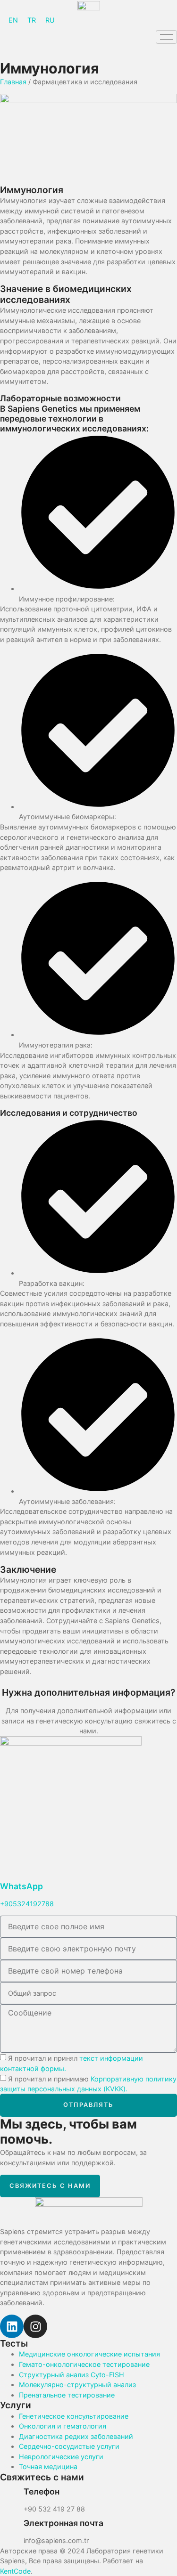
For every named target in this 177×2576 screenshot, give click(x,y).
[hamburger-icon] (166, 37)
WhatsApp (21, 1886)
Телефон (42, 2491)
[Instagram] (35, 2326)
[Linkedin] (12, 2326)
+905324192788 (27, 1904)
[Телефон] (12, 2495)
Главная (13, 82)
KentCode (15, 2571)
